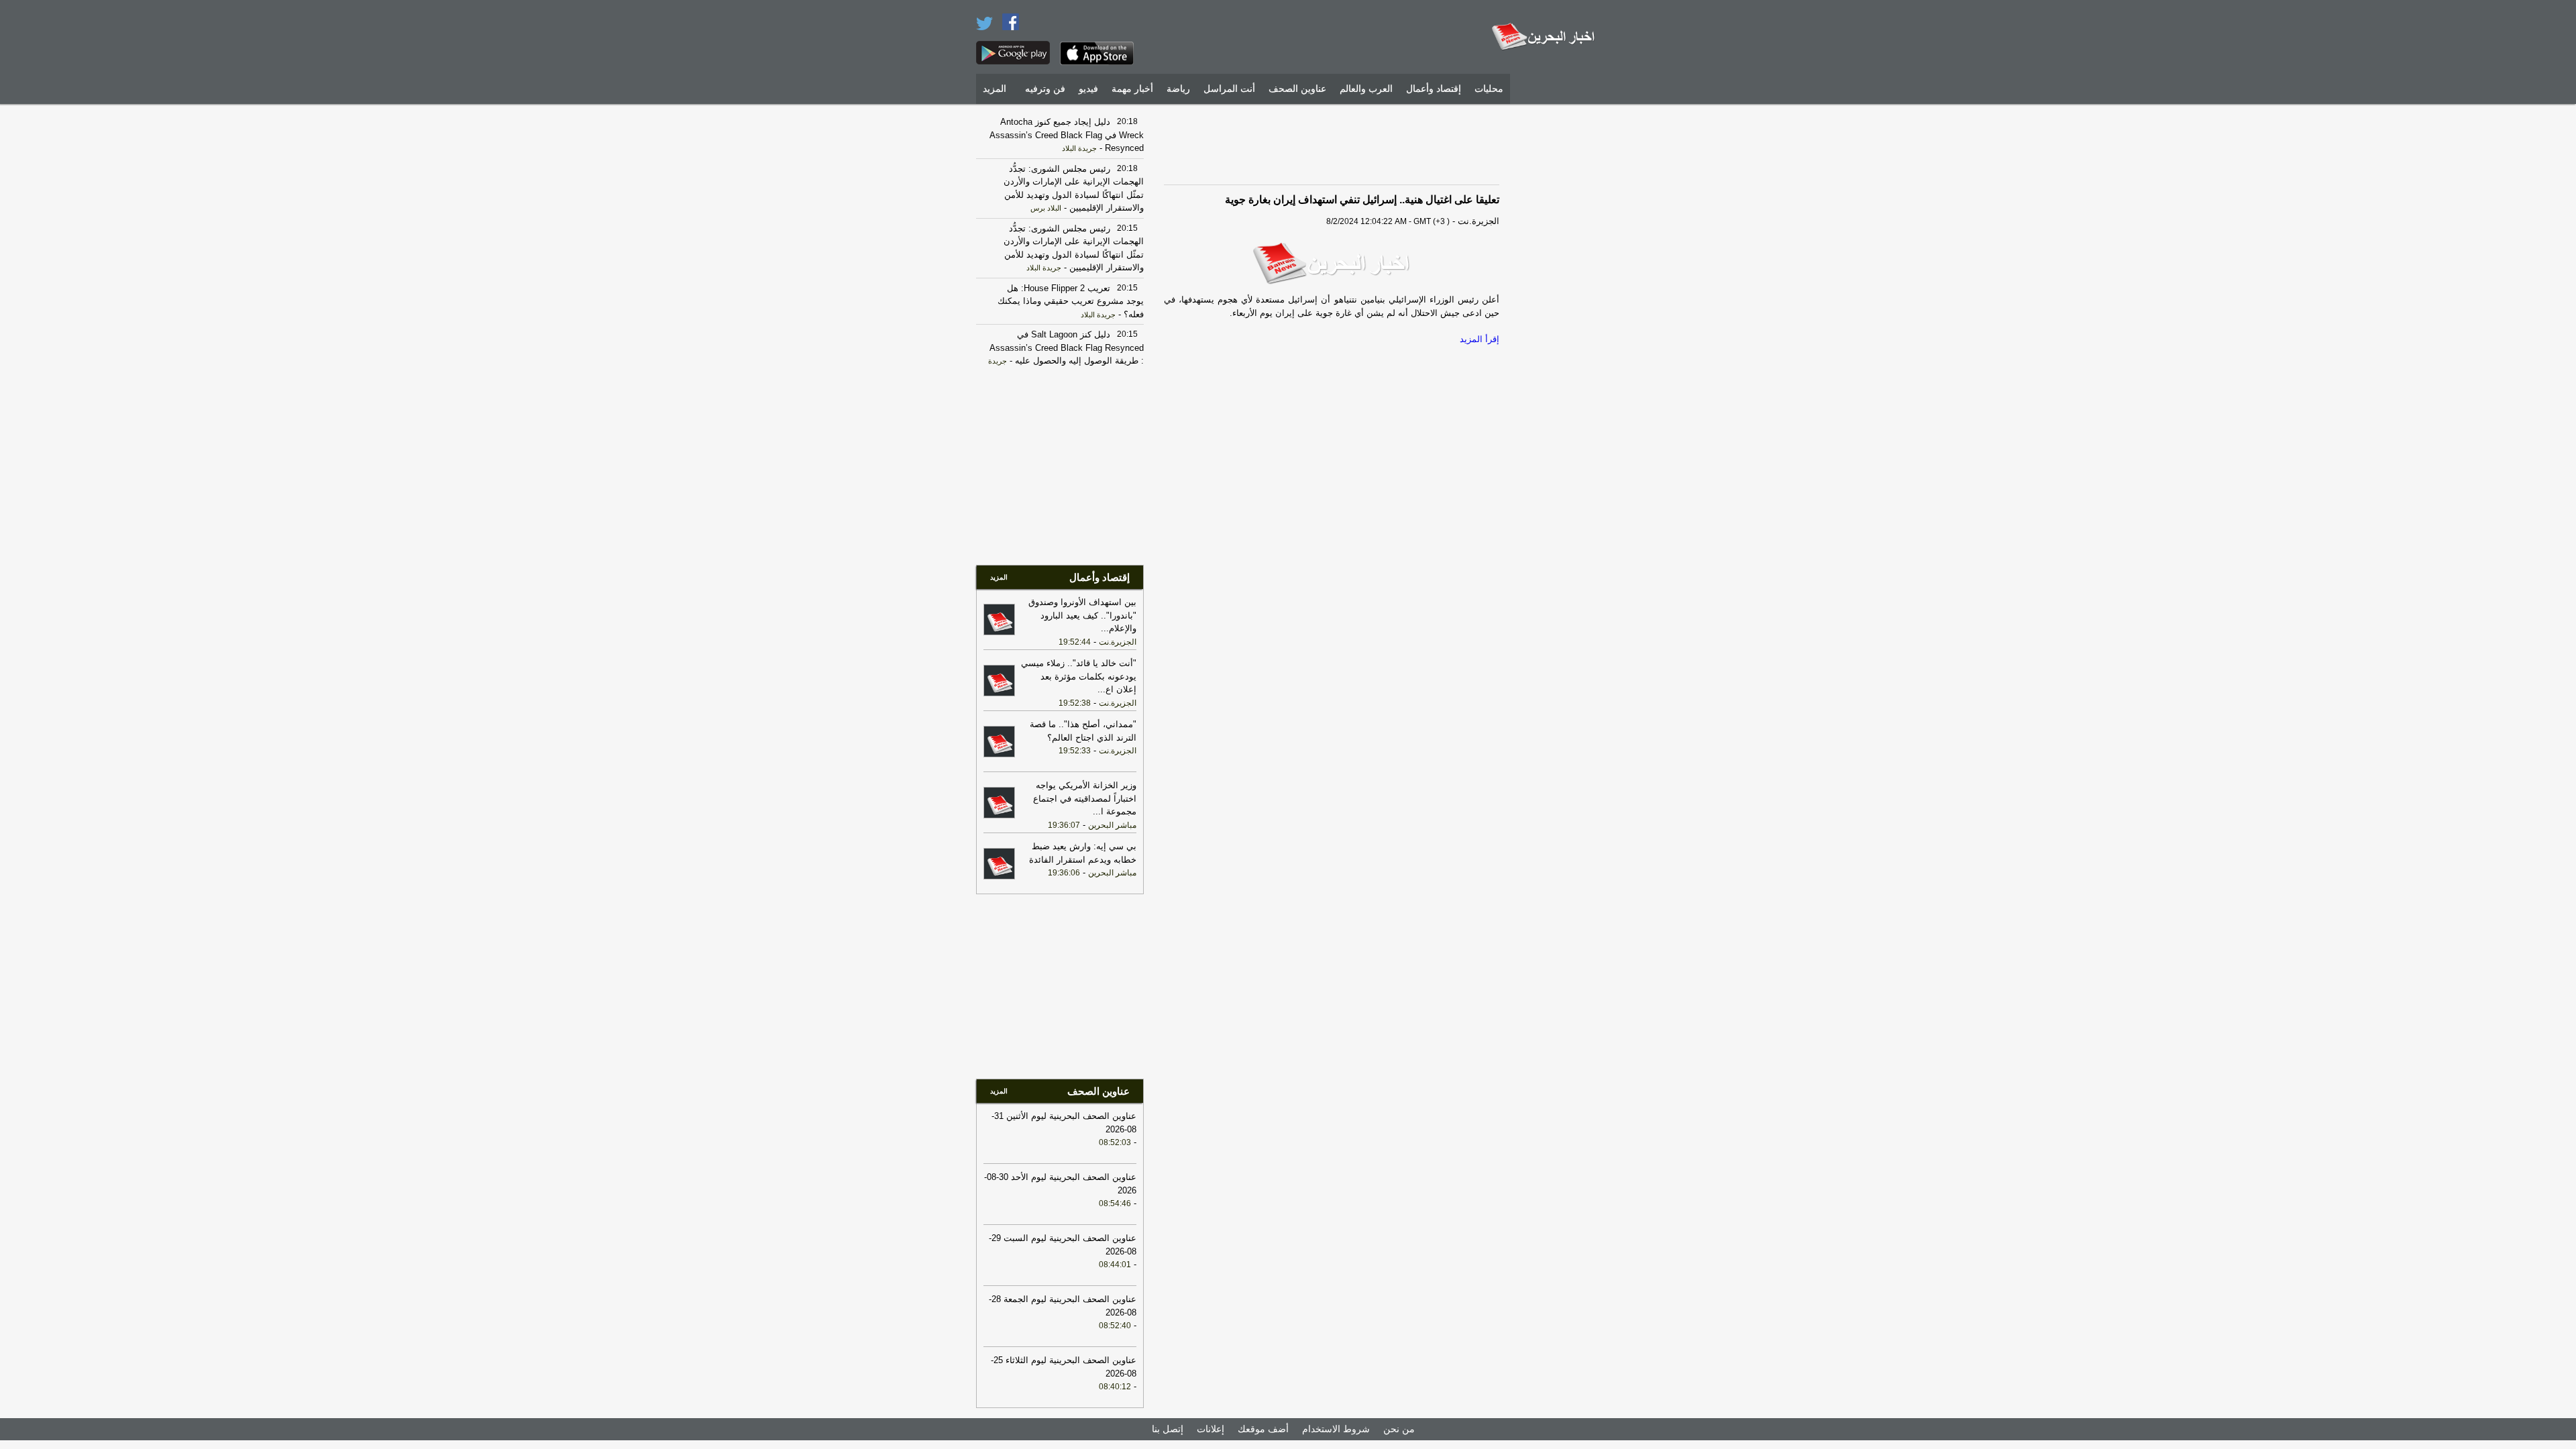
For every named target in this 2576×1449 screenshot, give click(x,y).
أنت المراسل (1229, 89)
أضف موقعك (1263, 1429)
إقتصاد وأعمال (1434, 89)
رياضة (1178, 89)
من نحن (1399, 1429)
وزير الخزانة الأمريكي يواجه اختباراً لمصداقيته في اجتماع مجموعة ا (1085, 798)
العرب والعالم (1366, 89)
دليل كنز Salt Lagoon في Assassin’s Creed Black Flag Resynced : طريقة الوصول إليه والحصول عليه (1067, 347)
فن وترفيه (1045, 89)
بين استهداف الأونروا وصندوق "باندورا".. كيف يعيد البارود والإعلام (1082, 615)
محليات (1489, 89)
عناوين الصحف (1297, 89)
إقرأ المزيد (1480, 339)
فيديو (1088, 89)
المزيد (995, 89)
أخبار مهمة (1132, 89)
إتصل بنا (1168, 1429)
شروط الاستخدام (1336, 1429)
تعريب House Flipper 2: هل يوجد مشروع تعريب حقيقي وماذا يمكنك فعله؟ (1071, 301)
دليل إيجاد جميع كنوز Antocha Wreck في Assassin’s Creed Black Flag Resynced (1067, 135)
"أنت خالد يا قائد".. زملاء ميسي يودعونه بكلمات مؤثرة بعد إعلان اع (1079, 676)
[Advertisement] (1560, 312)
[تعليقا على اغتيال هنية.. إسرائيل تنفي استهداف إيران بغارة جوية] (1332, 264)
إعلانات (1211, 1429)
